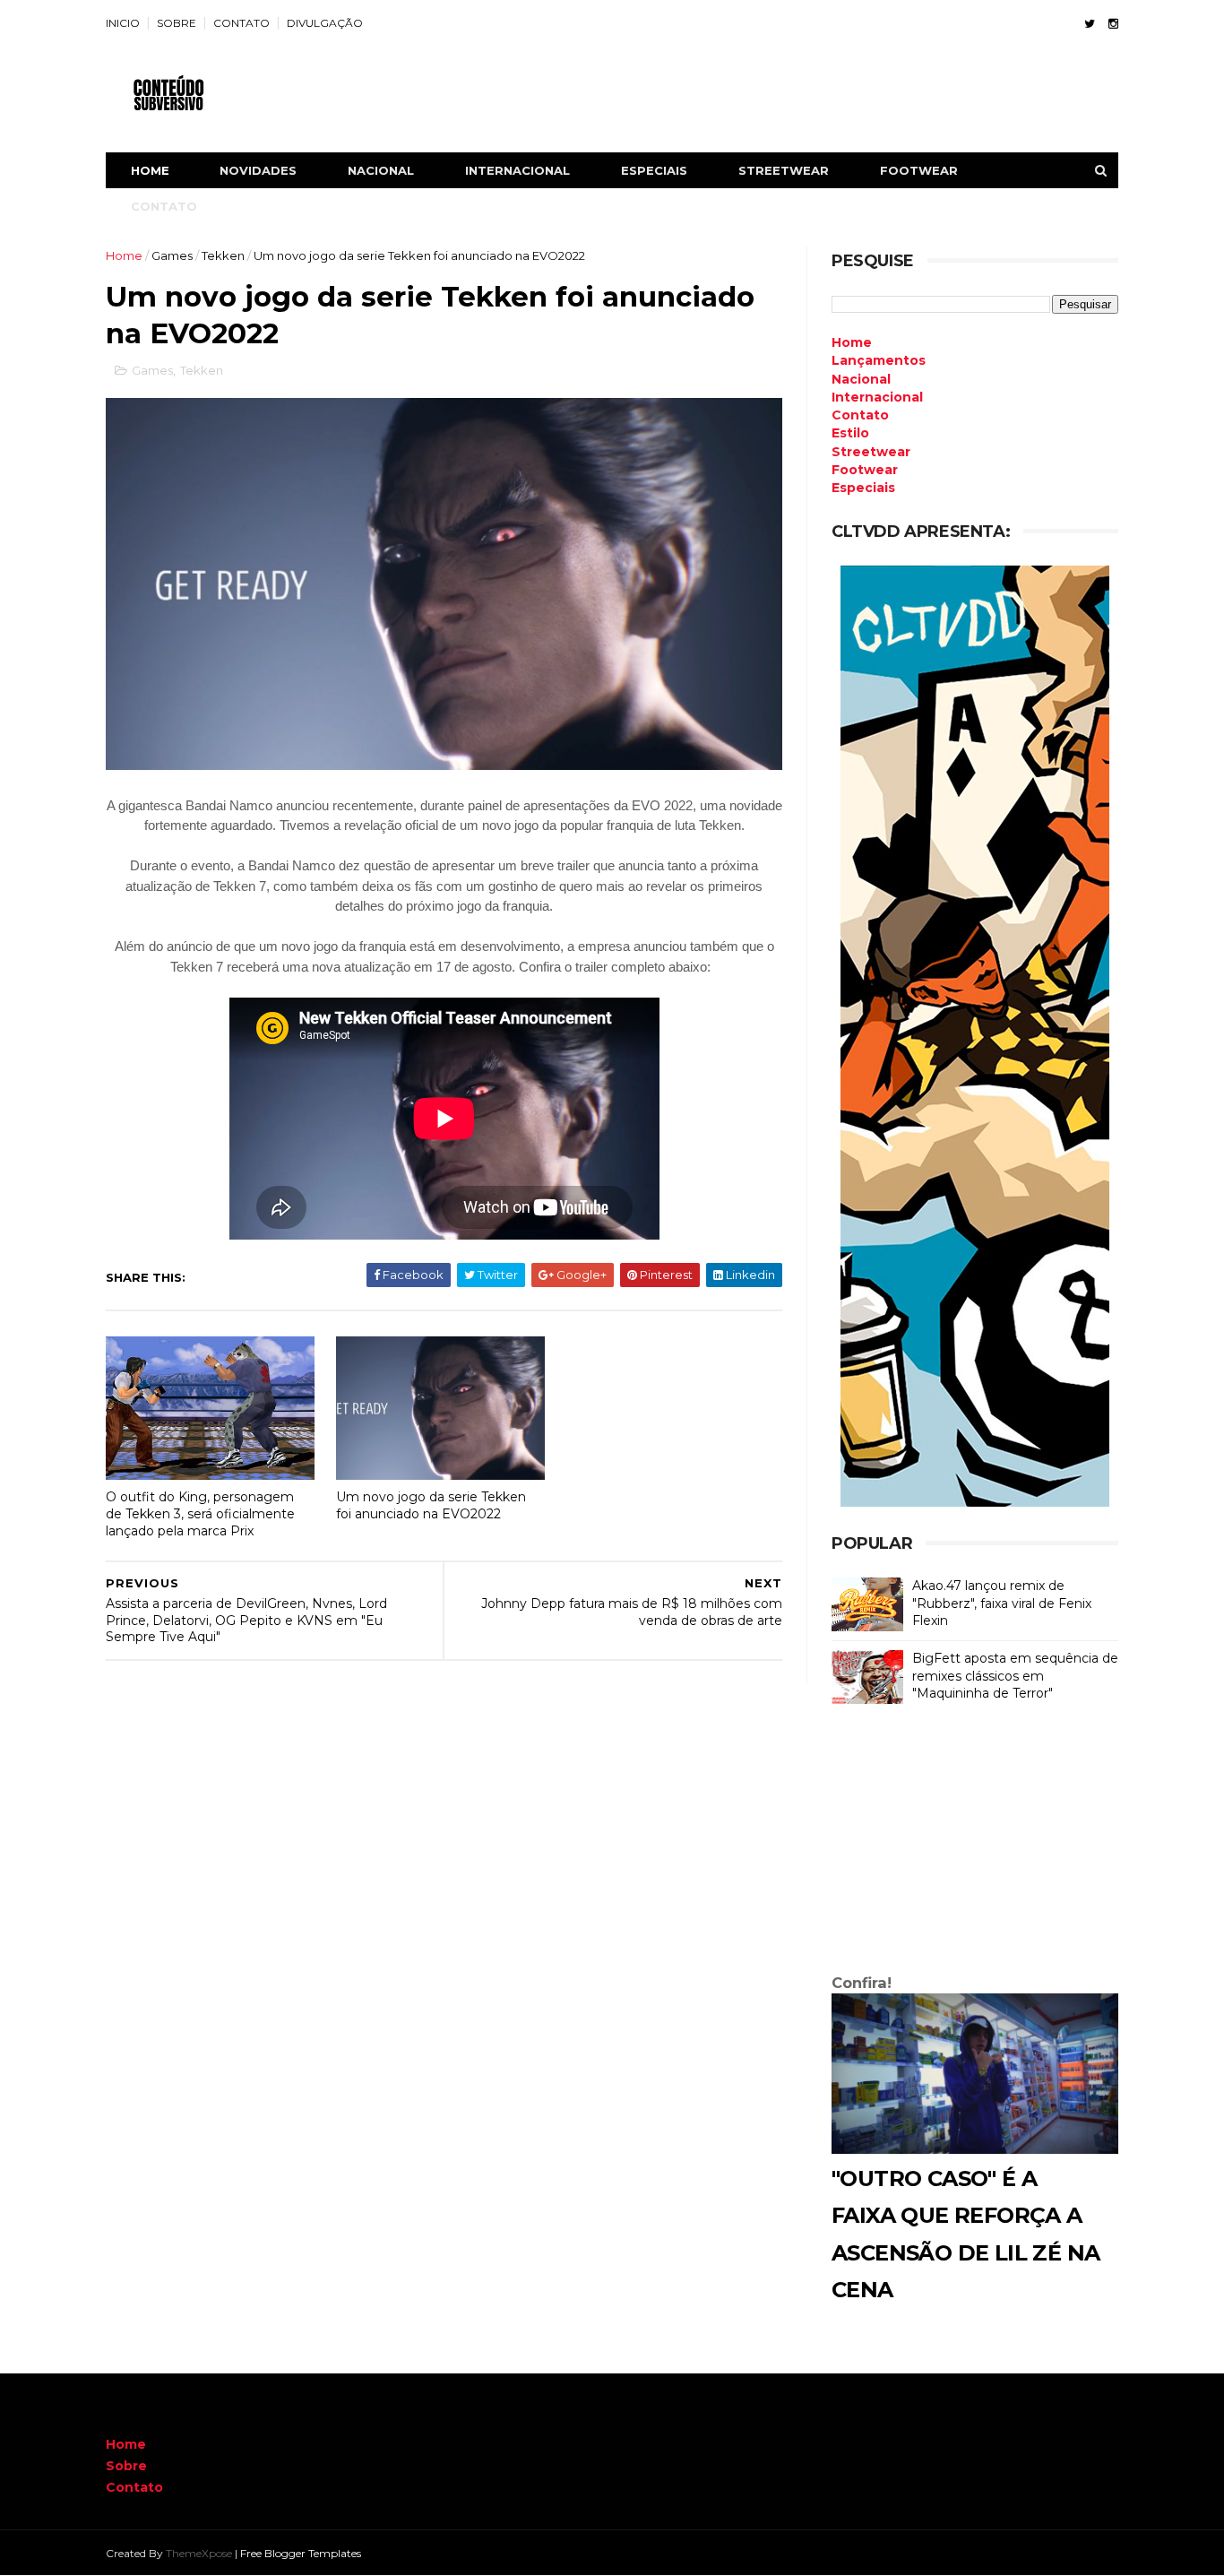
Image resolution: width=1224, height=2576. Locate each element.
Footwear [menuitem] (865, 470)
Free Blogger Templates (301, 2553)
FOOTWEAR (919, 170)
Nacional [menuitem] (861, 379)
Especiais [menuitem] (863, 488)
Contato (134, 2487)
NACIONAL (381, 170)
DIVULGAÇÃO (325, 23)
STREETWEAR (784, 170)
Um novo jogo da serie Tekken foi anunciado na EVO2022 (431, 1505)
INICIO (123, 23)
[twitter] (1090, 24)
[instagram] (1113, 24)
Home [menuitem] (852, 342)
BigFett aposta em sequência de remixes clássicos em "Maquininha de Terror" (1015, 1676)
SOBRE (177, 23)
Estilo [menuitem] (850, 433)
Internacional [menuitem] (877, 397)
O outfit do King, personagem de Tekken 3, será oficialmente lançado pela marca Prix (200, 1513)
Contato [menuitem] (860, 415)
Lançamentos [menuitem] (879, 360)
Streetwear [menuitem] (871, 452)
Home (150, 170)
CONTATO (241, 23)
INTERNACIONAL (517, 170)
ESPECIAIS (654, 170)
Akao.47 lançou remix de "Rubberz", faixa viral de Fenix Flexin (1002, 1603)
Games (172, 255)
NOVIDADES (258, 170)
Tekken (223, 255)
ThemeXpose (199, 2553)
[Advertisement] (975, 1843)
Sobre (126, 2466)
